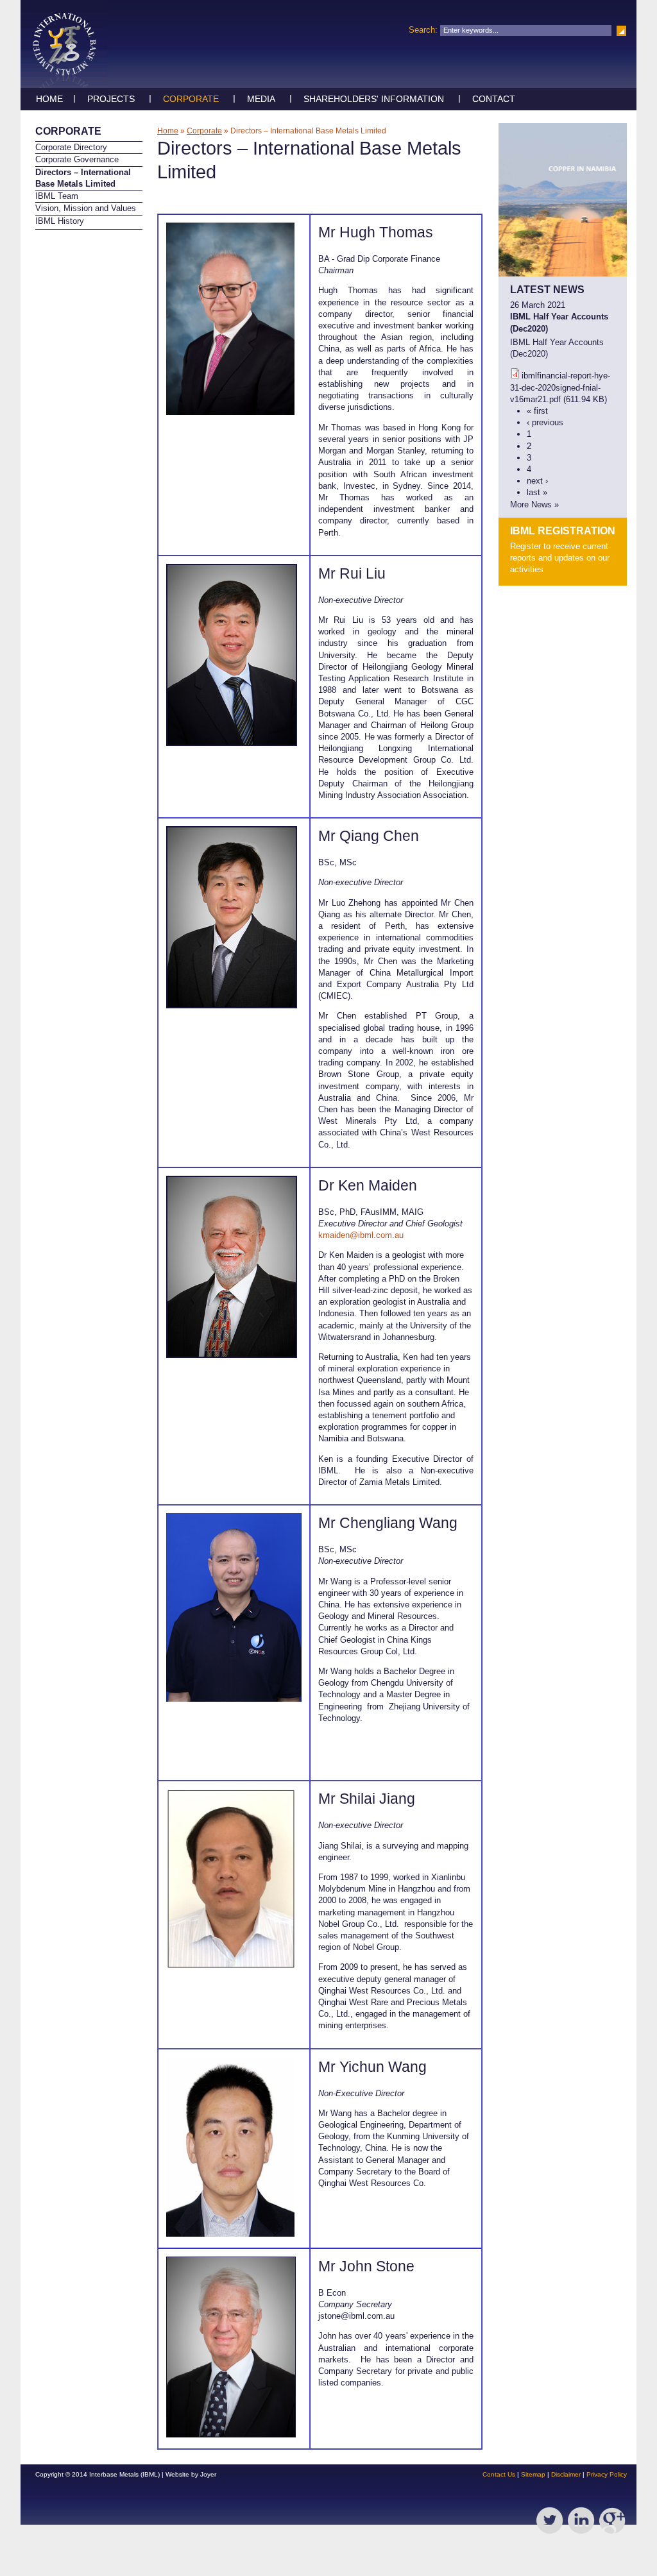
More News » (534, 504)
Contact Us (499, 2474)
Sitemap (533, 2474)
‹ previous (545, 422)
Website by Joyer (191, 2474)
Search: (424, 30)
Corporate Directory (71, 147)
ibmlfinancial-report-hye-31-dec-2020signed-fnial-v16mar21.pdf (560, 387)
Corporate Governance (77, 159)
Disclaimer (566, 2474)
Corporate (191, 99)
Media (261, 99)
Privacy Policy (607, 2474)
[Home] (64, 85)
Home (49, 99)
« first (537, 411)
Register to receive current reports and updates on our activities (560, 558)
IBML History (60, 221)
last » (537, 492)
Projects (111, 99)
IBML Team (57, 196)
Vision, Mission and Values (86, 208)
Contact (494, 99)
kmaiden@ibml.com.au (361, 1235)
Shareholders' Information (374, 99)
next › (537, 481)
